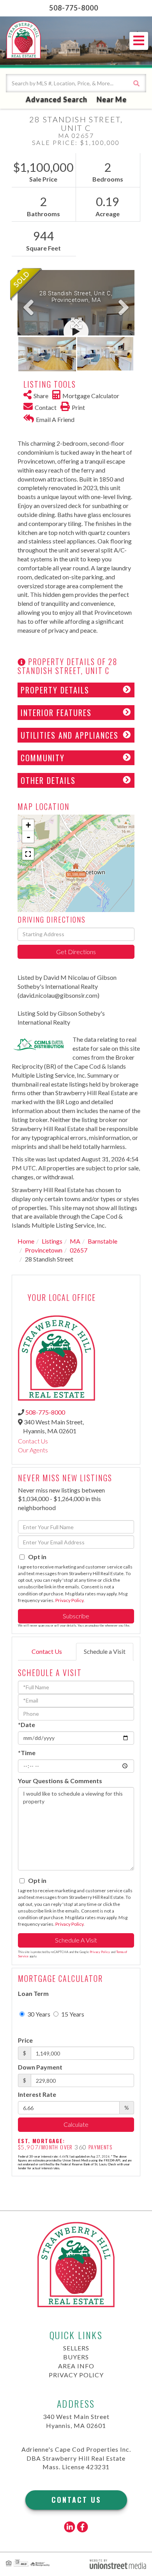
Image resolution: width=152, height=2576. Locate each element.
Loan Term (33, 1993)
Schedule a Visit (105, 1651)
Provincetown (44, 1250)
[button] (136, 83)
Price (25, 2040)
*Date (27, 1725)
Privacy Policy (69, 1600)
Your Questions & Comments (60, 1781)
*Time (27, 1753)
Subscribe (76, 1616)
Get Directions (76, 952)
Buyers (76, 2357)
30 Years (38, 2014)
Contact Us (33, 1441)
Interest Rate (37, 2094)
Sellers (76, 2348)
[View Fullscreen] (28, 854)
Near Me (112, 99)
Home (26, 1241)
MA (75, 1241)
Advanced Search (57, 99)
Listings (52, 1241)
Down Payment (40, 2067)
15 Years (72, 2014)
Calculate (76, 2124)
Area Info (76, 2366)
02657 (79, 1250)
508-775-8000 (74, 8)
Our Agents (33, 1450)
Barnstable (103, 1241)
